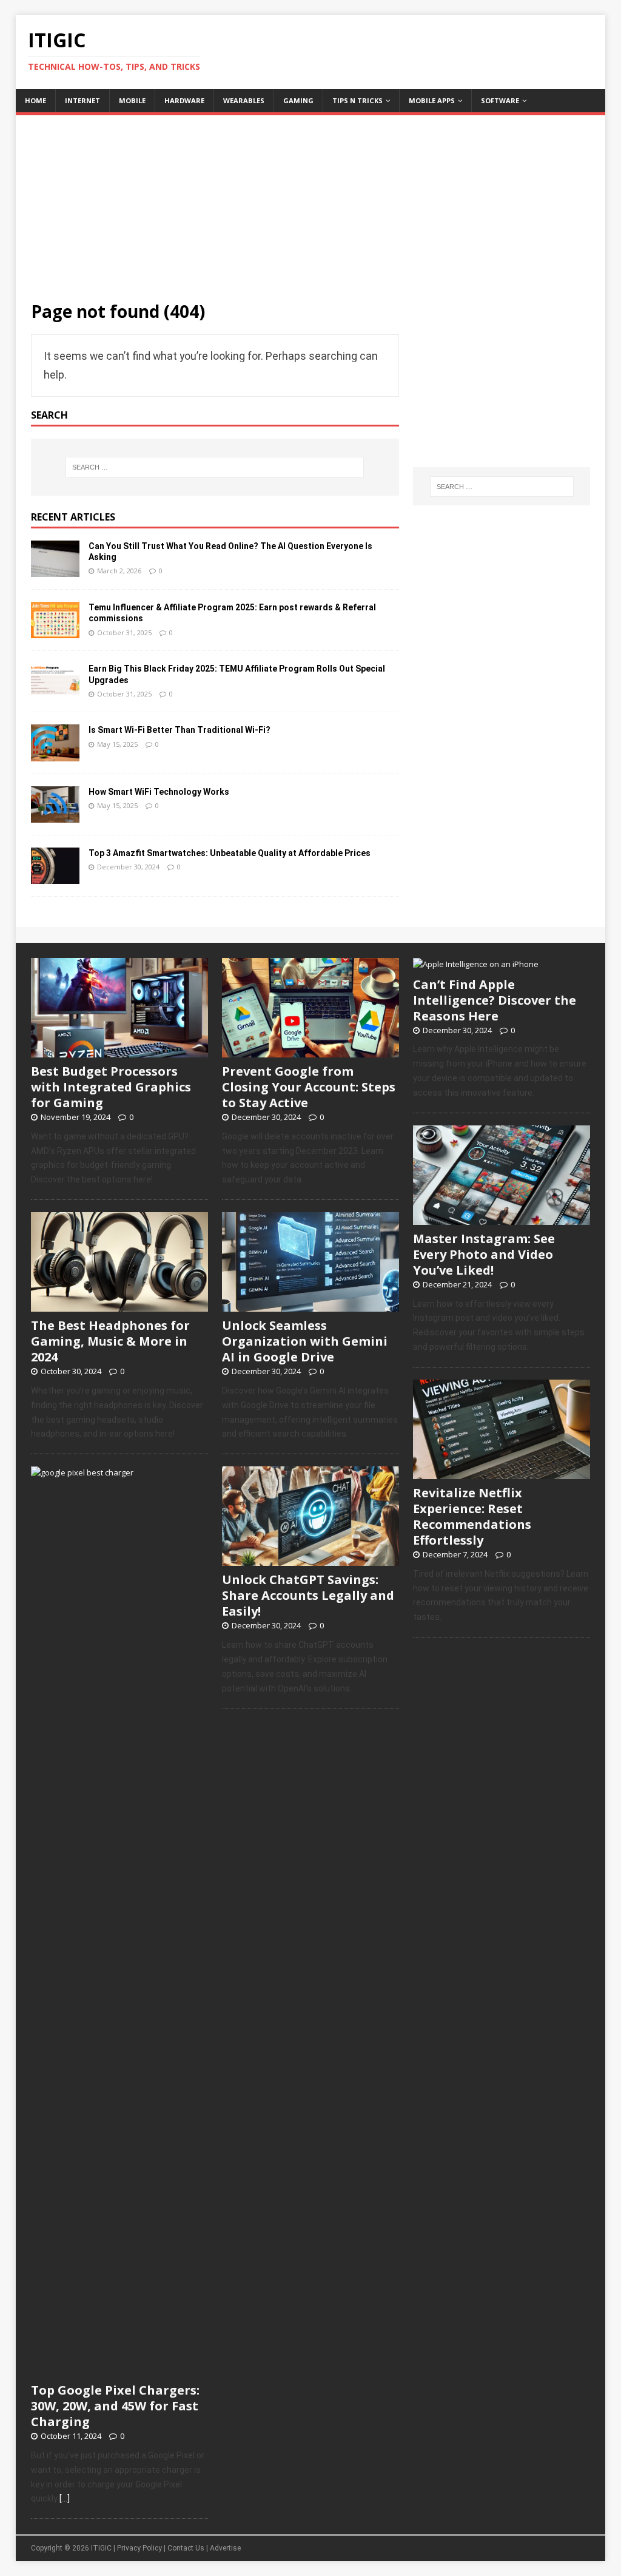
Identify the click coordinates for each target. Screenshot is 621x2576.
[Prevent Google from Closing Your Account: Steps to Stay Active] (310, 1051)
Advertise (225, 2548)
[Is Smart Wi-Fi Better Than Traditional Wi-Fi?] (55, 753)
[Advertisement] (311, 200)
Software (500, 100)
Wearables (244, 100)
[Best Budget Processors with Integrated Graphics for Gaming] (119, 1051)
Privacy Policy (139, 2548)
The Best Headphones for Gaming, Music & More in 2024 (110, 1341)
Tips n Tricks (357, 100)
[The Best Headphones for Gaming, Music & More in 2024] (119, 1305)
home (35, 100)
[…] (65, 2498)
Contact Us (186, 2548)
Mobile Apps (432, 100)
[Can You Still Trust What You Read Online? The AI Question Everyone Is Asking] (55, 569)
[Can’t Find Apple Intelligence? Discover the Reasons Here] (476, 964)
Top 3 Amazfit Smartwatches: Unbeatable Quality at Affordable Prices (230, 853)
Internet (82, 100)
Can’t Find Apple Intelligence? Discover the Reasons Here (495, 1000)
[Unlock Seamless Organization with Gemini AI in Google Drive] (310, 1305)
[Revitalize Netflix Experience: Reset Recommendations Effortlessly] (502, 1472)
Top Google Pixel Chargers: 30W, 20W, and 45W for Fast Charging (115, 2406)
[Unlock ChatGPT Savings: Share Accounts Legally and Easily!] (310, 1560)
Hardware (184, 100)
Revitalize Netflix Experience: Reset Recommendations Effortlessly (472, 1516)
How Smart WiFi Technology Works (159, 792)
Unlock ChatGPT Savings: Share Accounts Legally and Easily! (308, 1595)
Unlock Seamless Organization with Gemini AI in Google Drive (305, 1341)
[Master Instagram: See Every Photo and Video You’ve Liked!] (502, 1218)
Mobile (132, 100)
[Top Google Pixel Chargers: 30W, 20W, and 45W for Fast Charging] (119, 2370)
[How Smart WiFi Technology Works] (55, 815)
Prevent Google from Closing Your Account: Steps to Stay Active (309, 1087)
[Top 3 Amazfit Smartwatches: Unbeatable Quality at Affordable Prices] (55, 876)
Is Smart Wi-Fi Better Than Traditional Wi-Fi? (180, 730)
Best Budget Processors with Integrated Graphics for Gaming (111, 1087)
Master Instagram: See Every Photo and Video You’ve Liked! (484, 1254)
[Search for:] (215, 467)
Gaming (298, 100)
